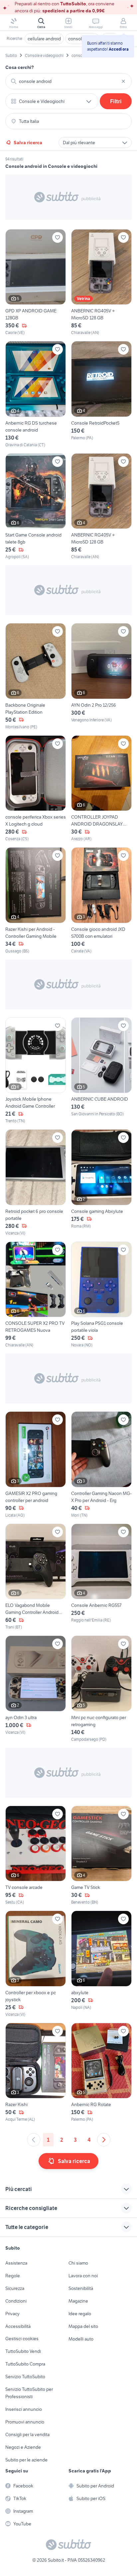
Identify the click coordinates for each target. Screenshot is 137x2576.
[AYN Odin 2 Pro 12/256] (101, 677)
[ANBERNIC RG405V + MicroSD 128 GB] (101, 283)
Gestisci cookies (22, 2339)
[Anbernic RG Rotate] (101, 2073)
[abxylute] (101, 1964)
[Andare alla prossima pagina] (104, 2140)
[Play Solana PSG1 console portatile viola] (101, 1295)
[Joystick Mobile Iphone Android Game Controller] (36, 1071)
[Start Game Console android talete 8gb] (36, 507)
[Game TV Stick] (101, 1856)
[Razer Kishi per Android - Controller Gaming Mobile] (36, 901)
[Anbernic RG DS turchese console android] (36, 394)
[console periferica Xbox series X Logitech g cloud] (36, 789)
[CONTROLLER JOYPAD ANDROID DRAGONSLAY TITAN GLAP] (101, 789)
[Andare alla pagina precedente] (34, 2140)
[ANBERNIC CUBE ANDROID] (101, 1071)
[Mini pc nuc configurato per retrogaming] (101, 1689)
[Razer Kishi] (36, 2073)
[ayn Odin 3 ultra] (36, 1689)
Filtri (116, 101)
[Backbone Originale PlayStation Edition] (36, 677)
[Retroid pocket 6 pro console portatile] (36, 1183)
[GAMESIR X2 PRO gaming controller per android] (36, 1465)
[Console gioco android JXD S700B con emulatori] (101, 901)
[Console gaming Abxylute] (101, 1183)
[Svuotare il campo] (123, 81)
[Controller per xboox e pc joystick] (36, 1964)
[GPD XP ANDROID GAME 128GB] (36, 283)
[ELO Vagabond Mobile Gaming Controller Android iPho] (36, 1577)
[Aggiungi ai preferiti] (58, 237)
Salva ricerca (28, 143)
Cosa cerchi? (20, 67)
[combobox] (68, 81)
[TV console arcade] (36, 1856)
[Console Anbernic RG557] (101, 1577)
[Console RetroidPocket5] (101, 394)
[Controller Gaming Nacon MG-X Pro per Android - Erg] (101, 1465)
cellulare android (44, 39)
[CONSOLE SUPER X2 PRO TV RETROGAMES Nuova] (36, 1295)
